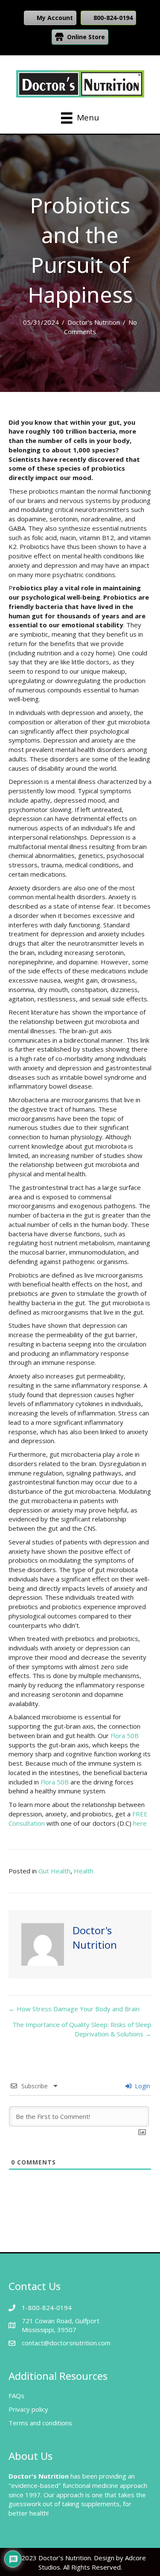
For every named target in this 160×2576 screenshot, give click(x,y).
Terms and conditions (40, 2423)
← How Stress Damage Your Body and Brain (74, 2009)
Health (84, 1871)
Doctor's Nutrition (94, 322)
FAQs (16, 2396)
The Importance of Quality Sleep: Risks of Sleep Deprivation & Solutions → (82, 2029)
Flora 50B (125, 1735)
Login (142, 2086)
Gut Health (54, 1871)
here (140, 1823)
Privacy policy (28, 2409)
